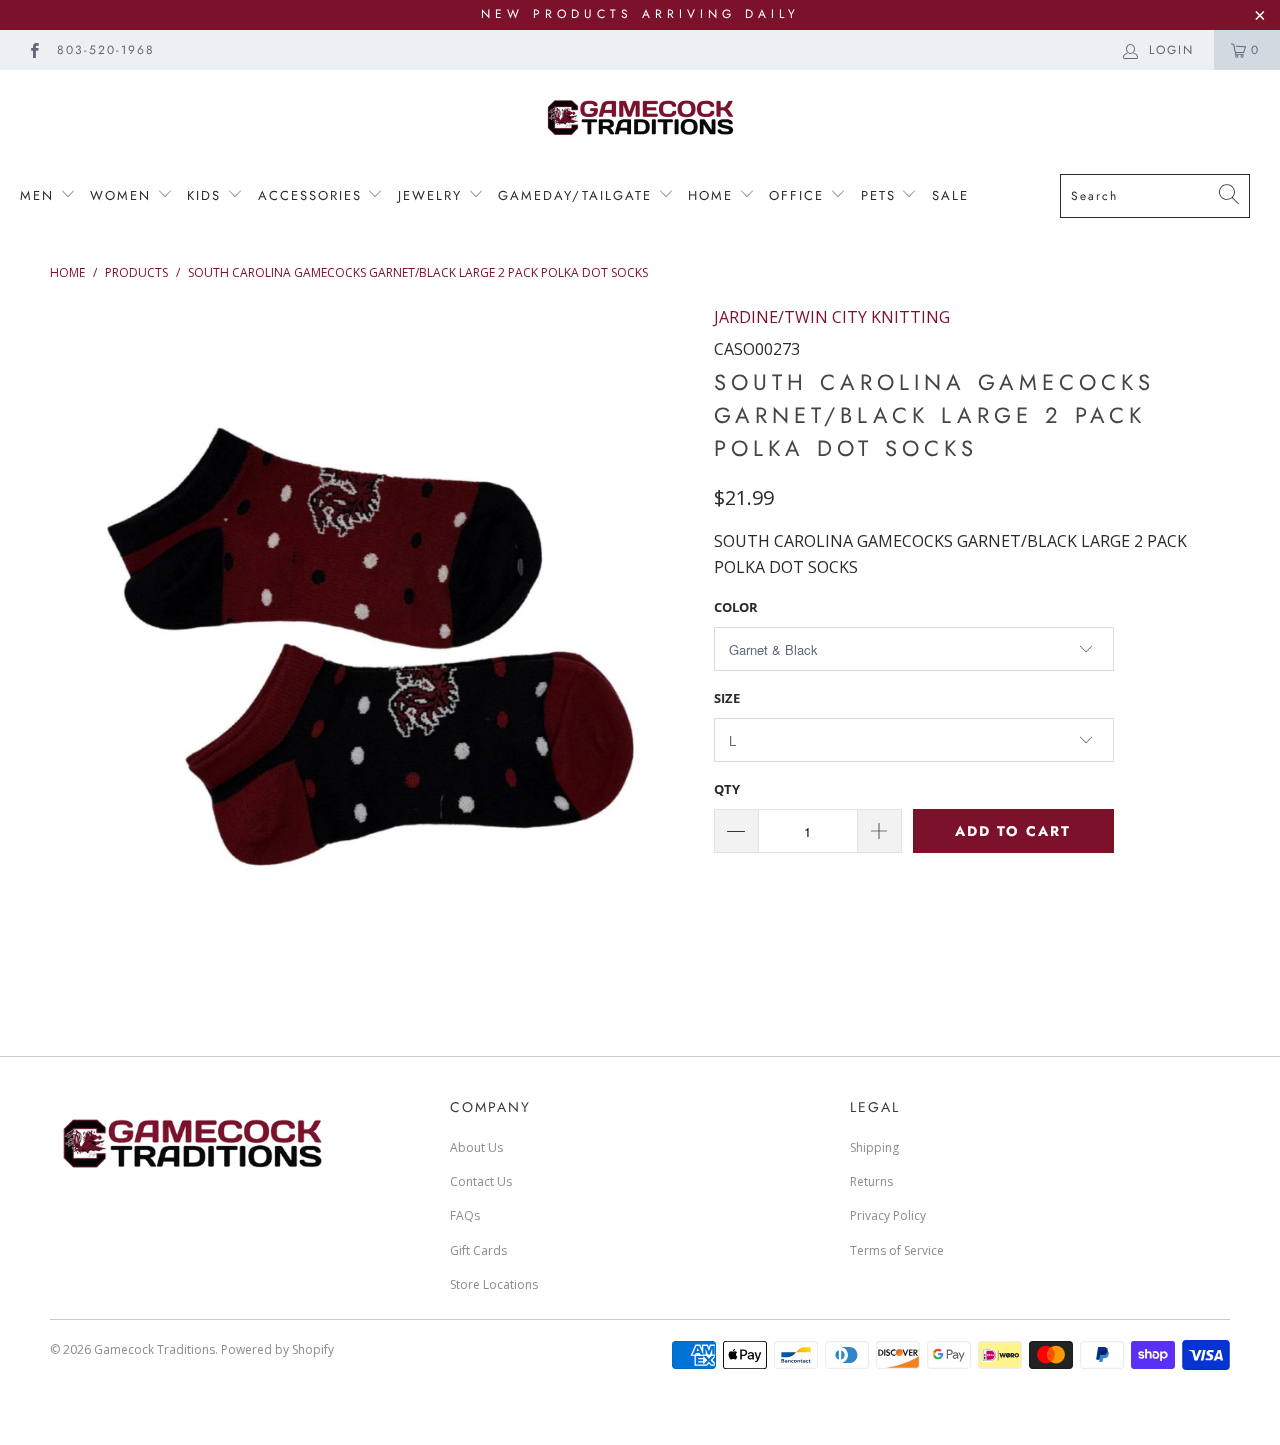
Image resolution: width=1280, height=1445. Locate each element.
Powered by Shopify (277, 1349)
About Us (476, 1147)
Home (713, 195)
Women (123, 195)
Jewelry (433, 195)
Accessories (310, 195)
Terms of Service (897, 1250)
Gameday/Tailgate (578, 195)
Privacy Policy (888, 1215)
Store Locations (494, 1284)
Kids (204, 195)
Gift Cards (478, 1250)
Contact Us (481, 1181)
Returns (871, 1181)
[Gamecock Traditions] (640, 116)
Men (40, 195)
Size (727, 698)
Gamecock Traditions (154, 1349)
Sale (950, 195)
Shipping (874, 1147)
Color (736, 607)
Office (799, 195)
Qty (727, 789)
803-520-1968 (106, 50)
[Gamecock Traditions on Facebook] (33, 49)
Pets (881, 195)
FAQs (465, 1215)
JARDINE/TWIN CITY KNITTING (832, 317)
